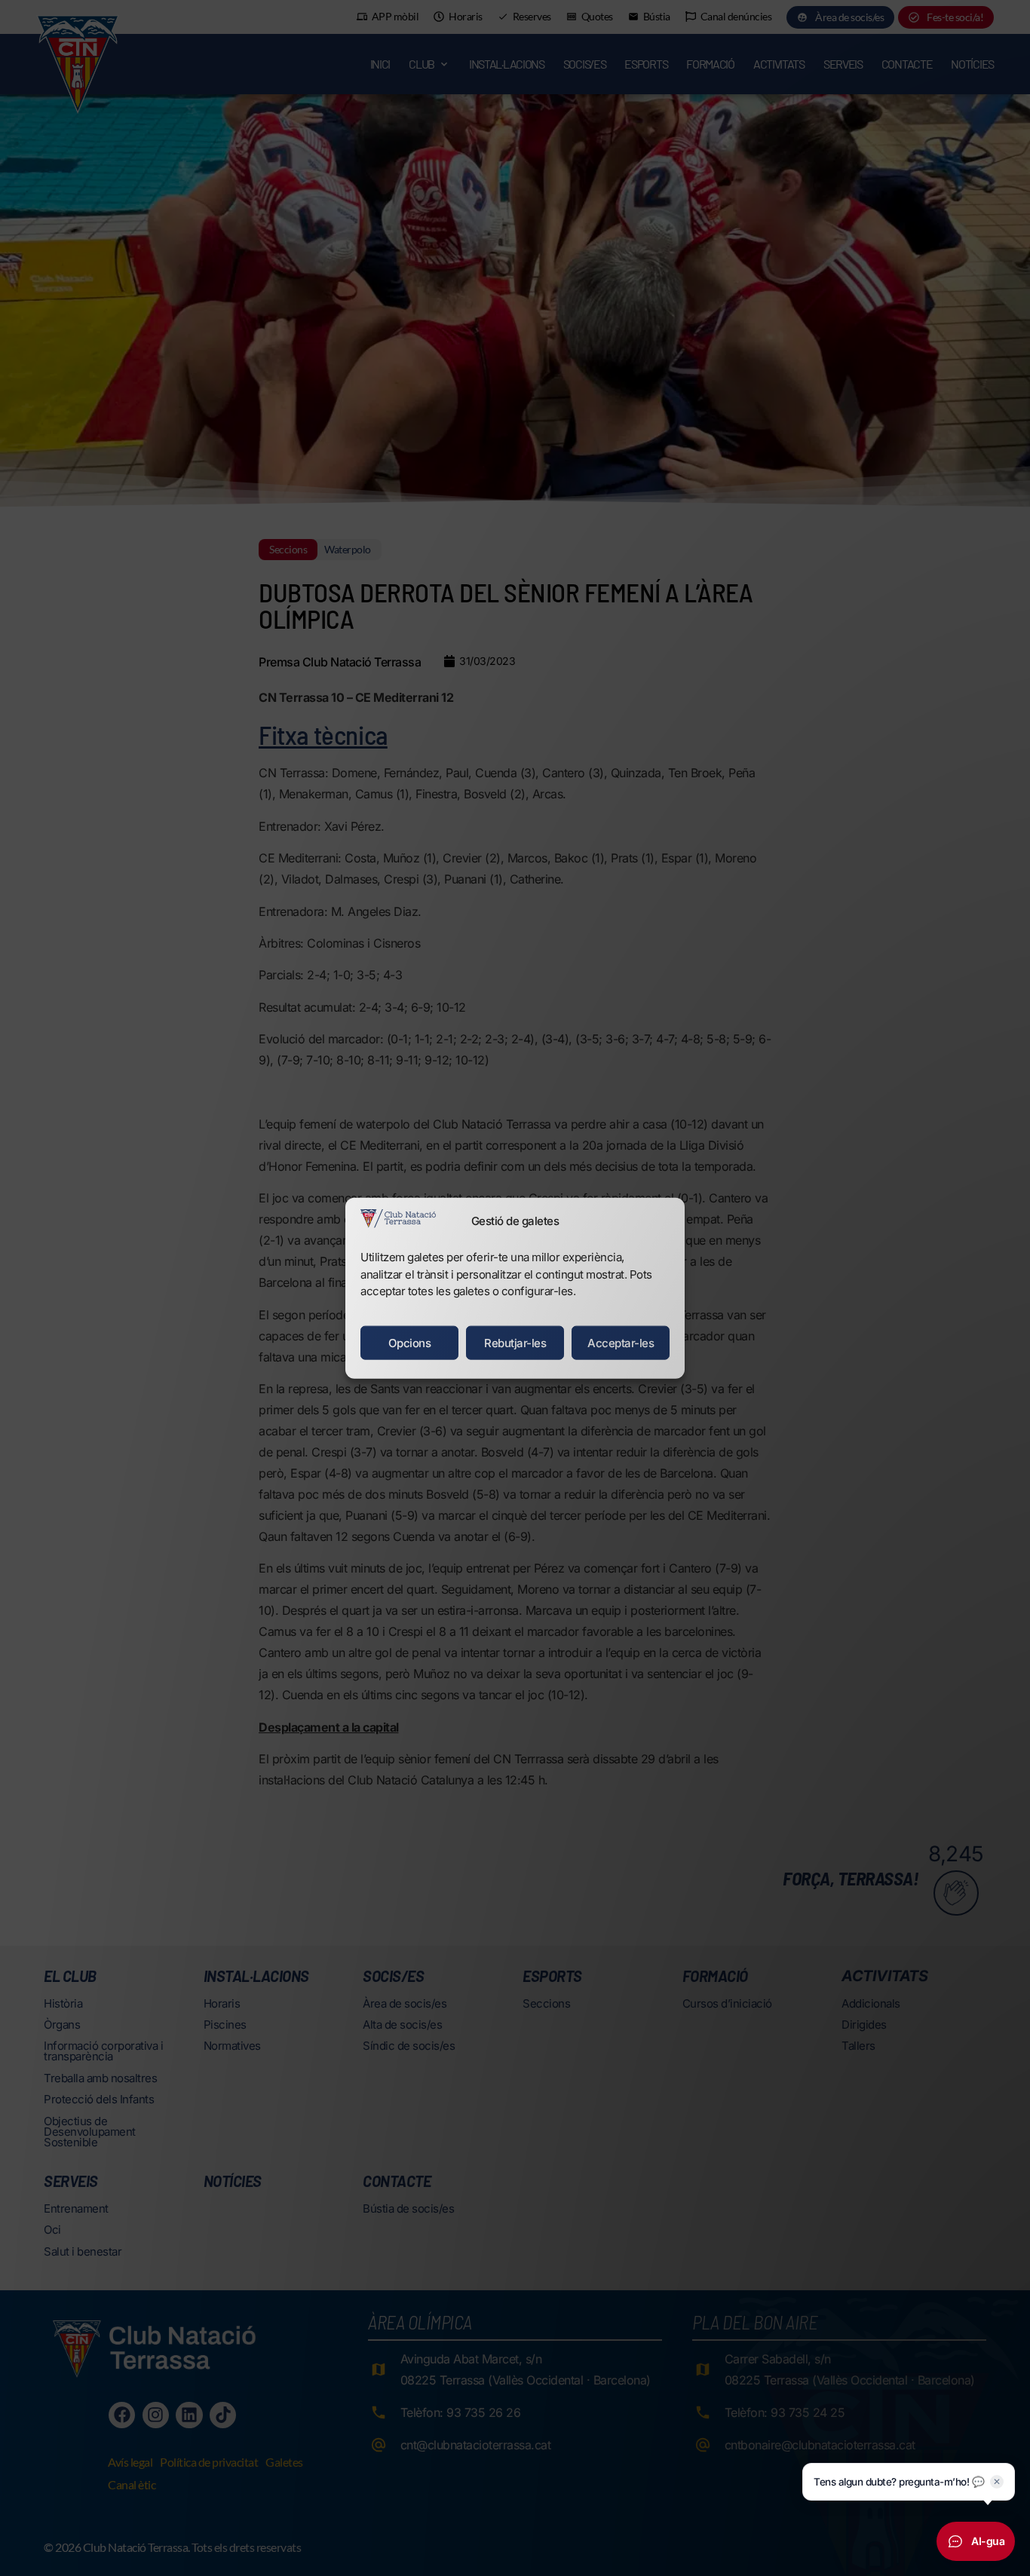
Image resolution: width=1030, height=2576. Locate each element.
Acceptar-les (621, 1342)
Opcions (410, 1342)
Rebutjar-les (515, 1342)
